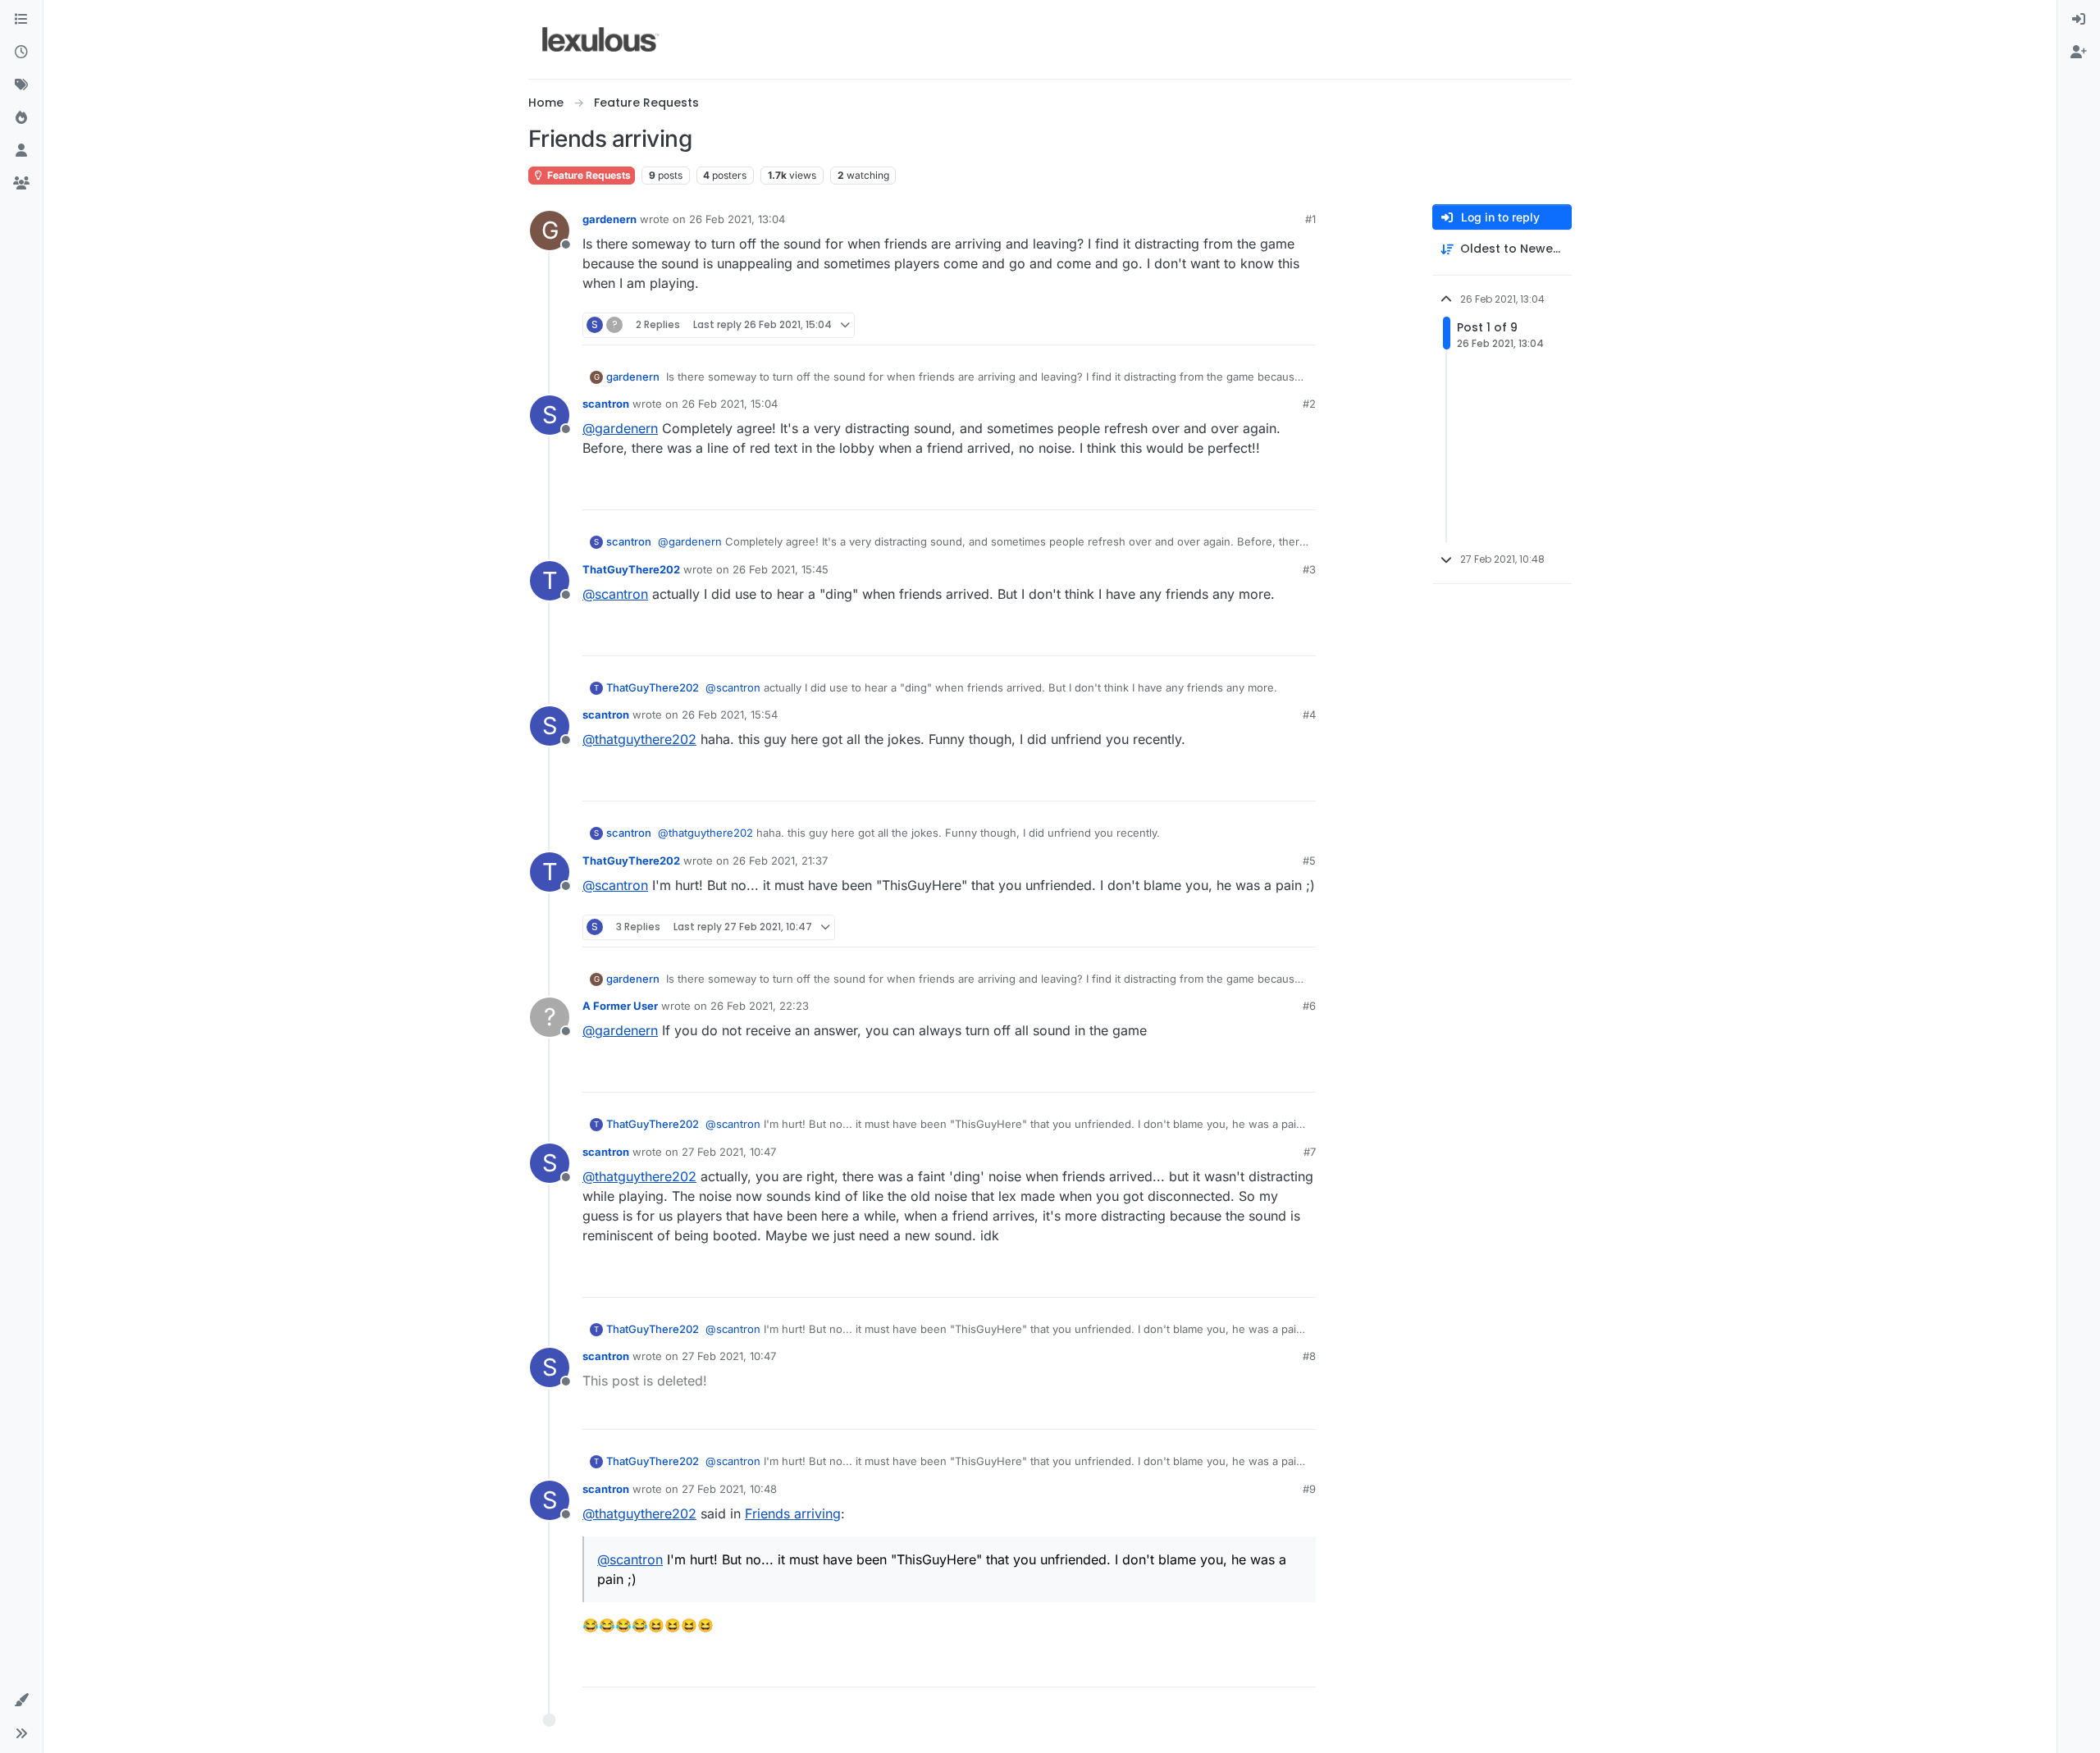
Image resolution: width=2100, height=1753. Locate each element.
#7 (1310, 1152)
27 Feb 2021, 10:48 (729, 1489)
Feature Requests (588, 175)
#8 (1309, 1356)
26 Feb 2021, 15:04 (730, 404)
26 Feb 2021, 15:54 (730, 714)
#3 (1309, 569)
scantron (606, 404)
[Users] (21, 151)
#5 (1309, 861)
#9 (1309, 1489)
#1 (1310, 219)
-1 (1268, 1073)
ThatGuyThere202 (631, 569)
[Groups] (21, 184)
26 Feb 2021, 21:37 (780, 861)
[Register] (2079, 52)
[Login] (2079, 20)
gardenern (609, 219)
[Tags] (21, 85)
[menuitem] (2079, 20)
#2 (1309, 404)
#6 (1309, 1006)
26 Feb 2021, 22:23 (760, 1006)
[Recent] (21, 52)
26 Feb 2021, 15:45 (781, 569)
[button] (21, 1701)
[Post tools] (1302, 325)
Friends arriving (793, 1513)
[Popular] (21, 118)
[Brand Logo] (601, 39)
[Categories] (21, 20)
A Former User (620, 1006)
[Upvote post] (1240, 325)
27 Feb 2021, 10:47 (729, 1152)
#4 (1309, 714)
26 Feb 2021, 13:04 (737, 219)
